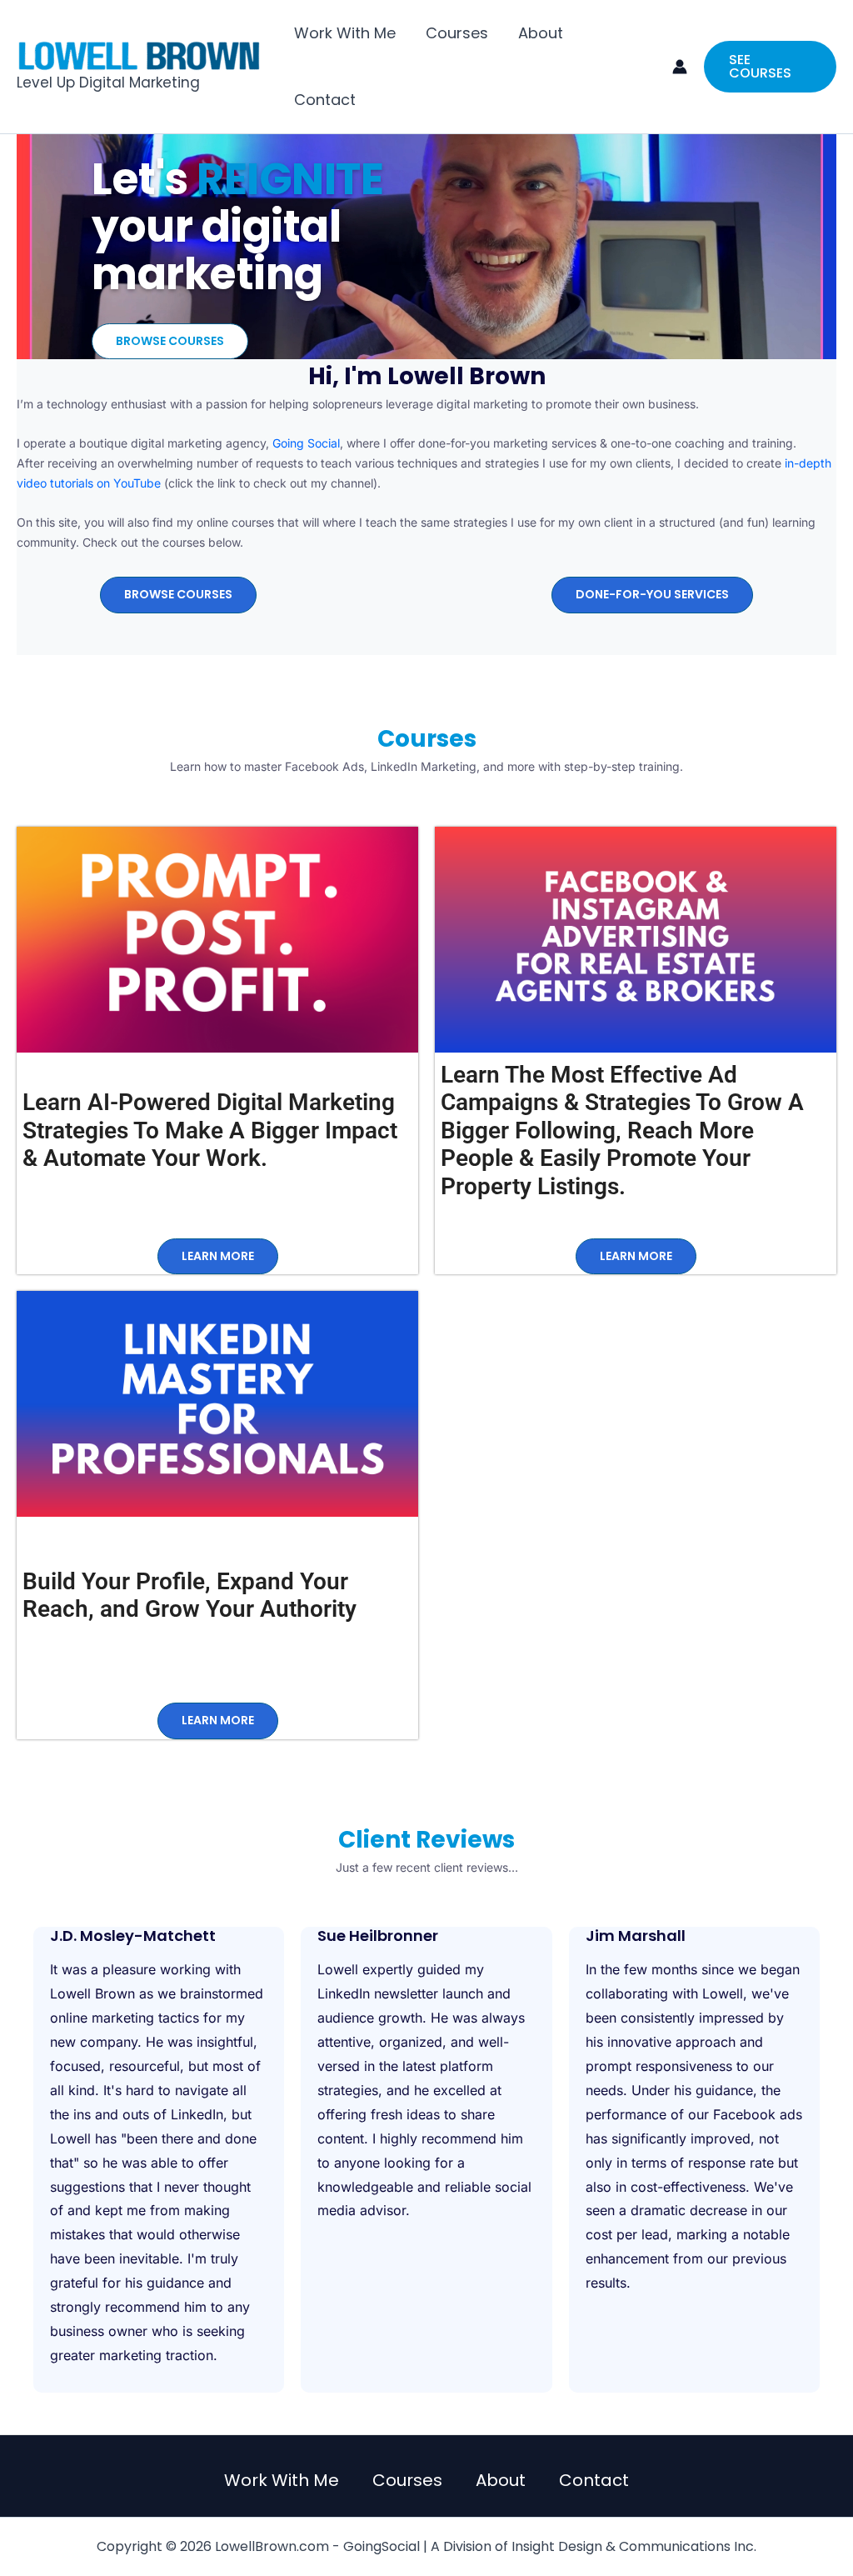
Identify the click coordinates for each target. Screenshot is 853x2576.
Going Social (306, 443)
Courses (457, 33)
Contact (325, 100)
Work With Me (345, 33)
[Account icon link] (680, 67)
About (541, 33)
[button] (770, 67)
